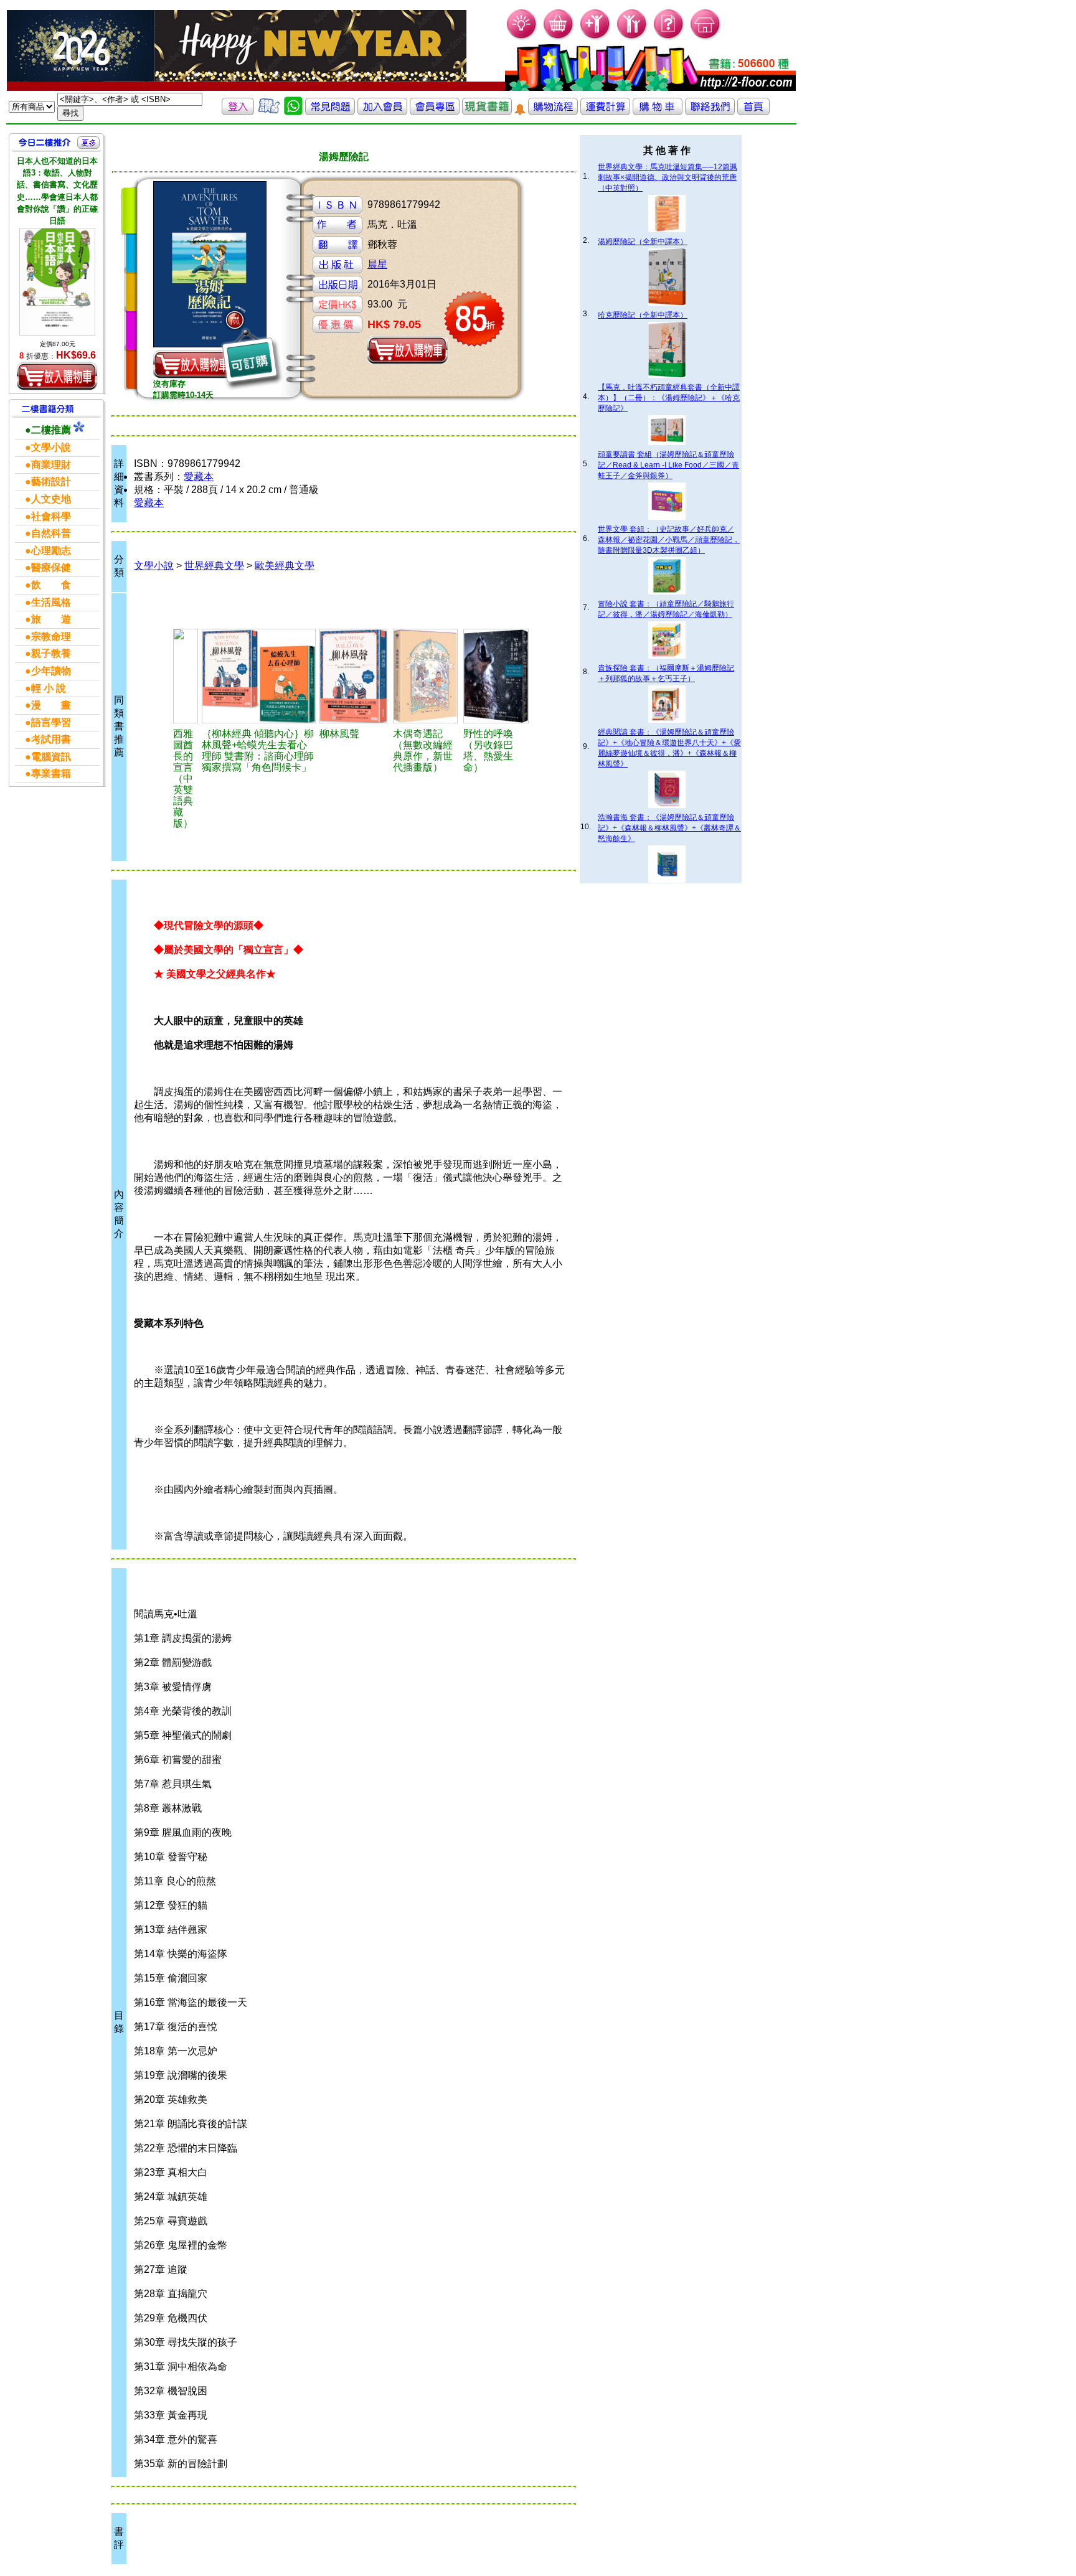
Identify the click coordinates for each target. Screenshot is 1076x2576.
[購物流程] (553, 112)
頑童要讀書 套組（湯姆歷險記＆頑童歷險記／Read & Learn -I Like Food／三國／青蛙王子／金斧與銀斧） (668, 465)
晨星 (377, 264)
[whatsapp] (293, 112)
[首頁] (706, 38)
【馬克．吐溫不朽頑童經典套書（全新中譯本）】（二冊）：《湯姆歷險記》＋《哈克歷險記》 (669, 398)
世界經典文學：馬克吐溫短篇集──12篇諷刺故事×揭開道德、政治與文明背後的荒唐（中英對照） (668, 177)
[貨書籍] (487, 112)
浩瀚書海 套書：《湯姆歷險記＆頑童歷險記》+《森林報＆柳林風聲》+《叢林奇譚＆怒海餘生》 (669, 828)
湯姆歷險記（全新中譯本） (643, 242)
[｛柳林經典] (259, 676)
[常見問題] (669, 38)
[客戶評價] (269, 112)
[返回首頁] (753, 112)
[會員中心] (632, 38)
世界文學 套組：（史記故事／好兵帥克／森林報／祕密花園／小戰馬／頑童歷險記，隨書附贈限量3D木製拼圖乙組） (669, 540)
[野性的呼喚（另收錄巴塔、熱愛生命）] (497, 676)
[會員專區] (435, 112)
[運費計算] (605, 112)
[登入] (238, 112)
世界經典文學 (214, 566)
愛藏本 (199, 477)
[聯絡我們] (710, 112)
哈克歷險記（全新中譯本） (643, 315)
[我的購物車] (559, 38)
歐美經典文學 (285, 566)
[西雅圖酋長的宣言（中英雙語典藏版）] (186, 676)
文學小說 (154, 566)
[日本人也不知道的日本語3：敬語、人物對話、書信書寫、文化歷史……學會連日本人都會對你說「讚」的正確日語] (57, 281)
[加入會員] (596, 38)
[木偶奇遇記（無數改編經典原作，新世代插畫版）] (426, 676)
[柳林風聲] (354, 676)
